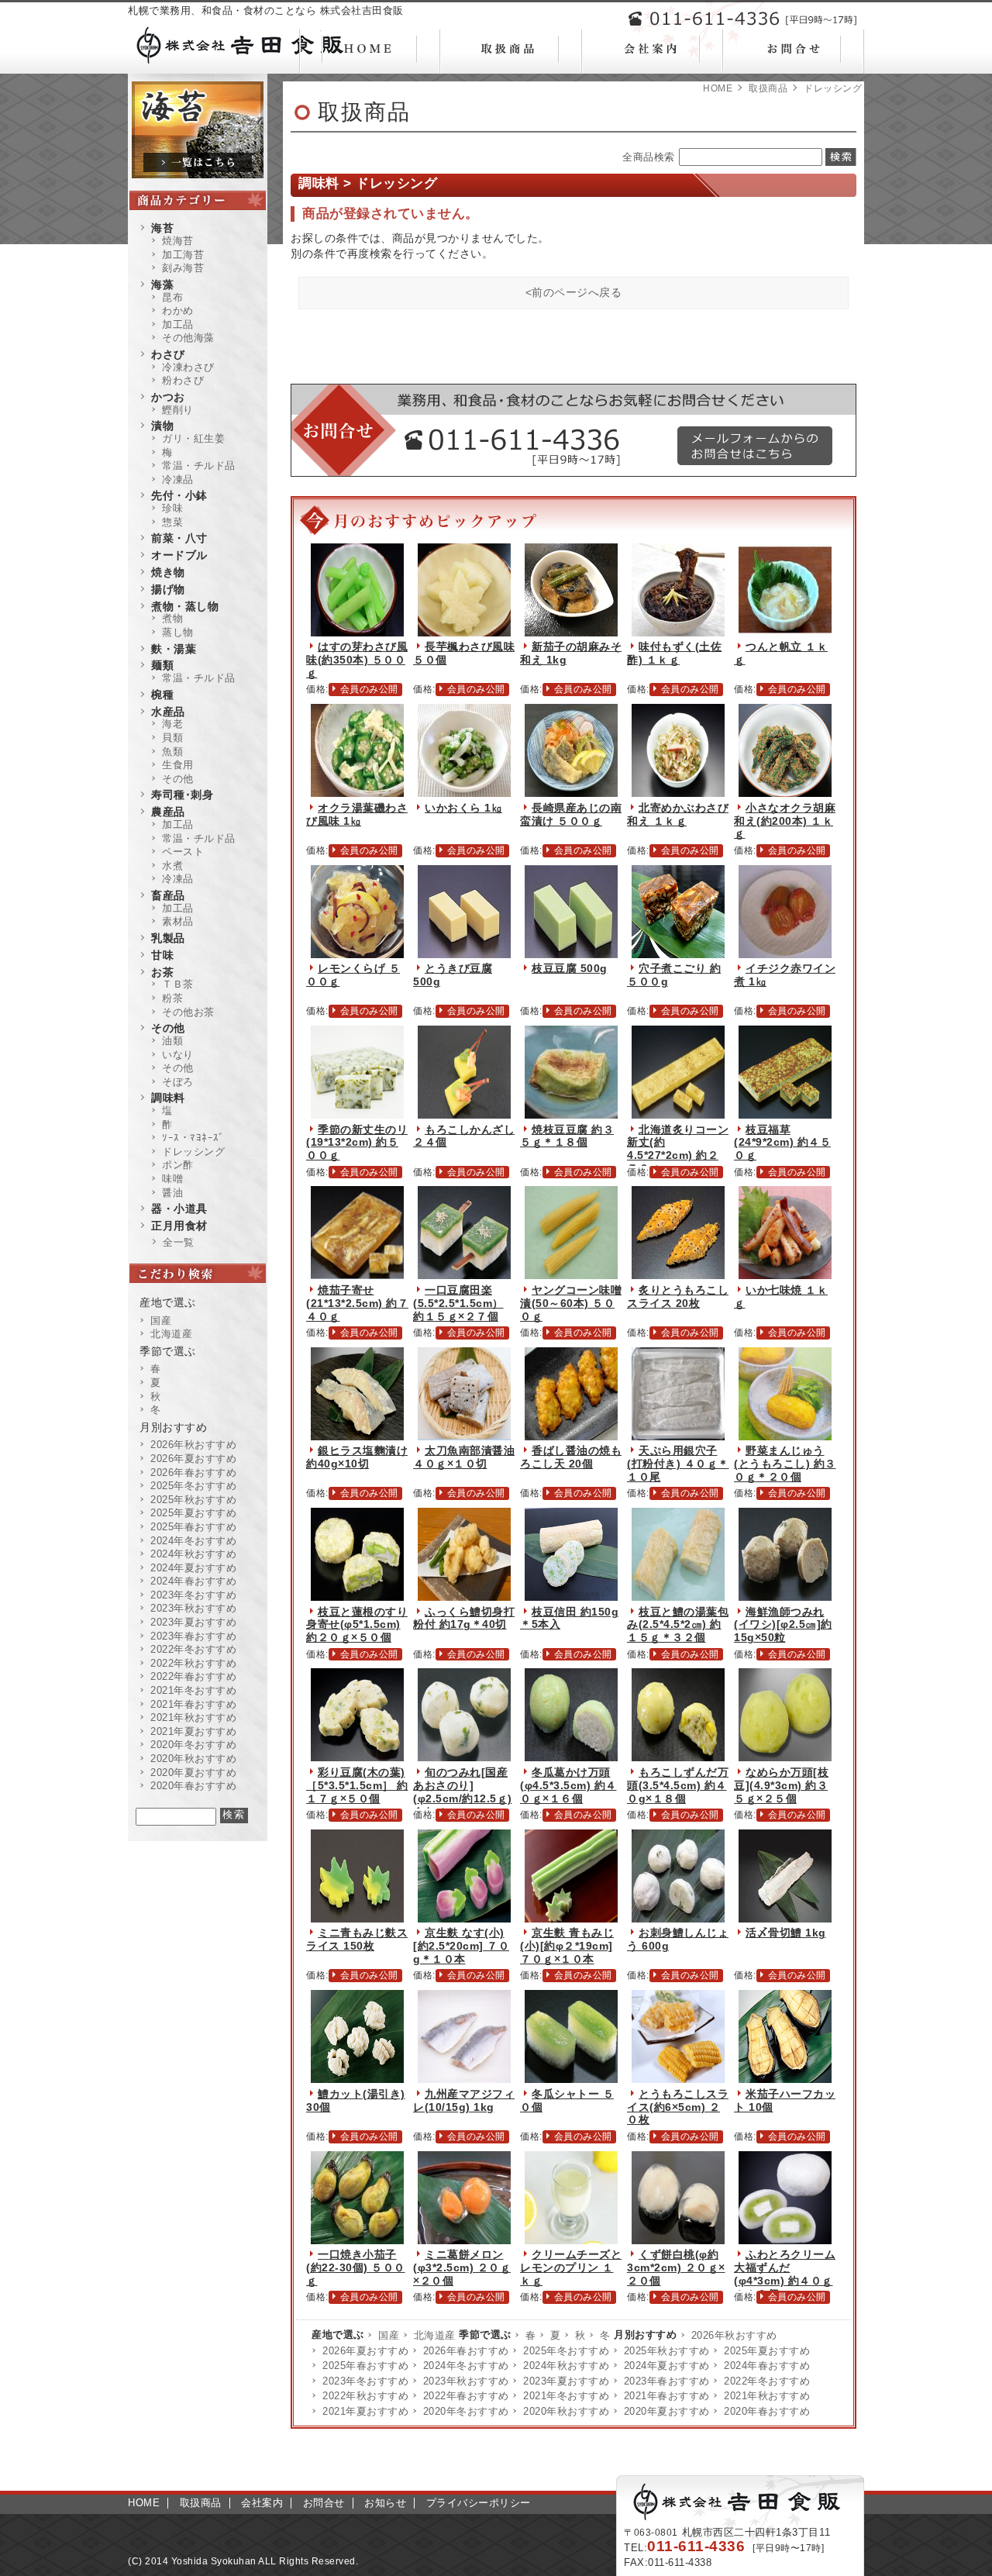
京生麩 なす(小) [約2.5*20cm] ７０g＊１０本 (461, 1946)
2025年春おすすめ (365, 2366)
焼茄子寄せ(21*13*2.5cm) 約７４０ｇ (357, 1303)
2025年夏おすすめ (767, 2351)
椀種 (162, 695)
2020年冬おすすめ (466, 2411)
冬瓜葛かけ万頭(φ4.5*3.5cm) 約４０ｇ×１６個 (568, 1785)
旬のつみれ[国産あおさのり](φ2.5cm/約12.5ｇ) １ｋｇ (463, 1791)
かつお (168, 397)
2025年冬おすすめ (566, 2351)
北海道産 (435, 2335)
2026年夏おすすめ (365, 2351)
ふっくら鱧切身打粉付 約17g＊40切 (464, 1618)
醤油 (172, 1193)
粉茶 (172, 998)
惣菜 (172, 522)
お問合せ (324, 2503)
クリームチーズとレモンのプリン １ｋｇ (571, 2267)
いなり (178, 1055)
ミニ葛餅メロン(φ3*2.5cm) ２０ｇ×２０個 (462, 2267)
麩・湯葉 (174, 649)
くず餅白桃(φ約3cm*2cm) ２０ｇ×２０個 (676, 2267)
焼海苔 (178, 241)
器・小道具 (179, 1209)
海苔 (162, 228)
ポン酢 (178, 1165)
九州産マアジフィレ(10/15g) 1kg (464, 2100)
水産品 (168, 712)
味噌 (172, 1179)
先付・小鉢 (179, 495)
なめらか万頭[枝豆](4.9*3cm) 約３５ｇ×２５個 (781, 1785)
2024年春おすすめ (767, 2366)
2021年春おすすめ (667, 2396)
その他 (178, 779)
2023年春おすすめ (667, 2381)
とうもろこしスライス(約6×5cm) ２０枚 (678, 2107)
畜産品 (168, 895)
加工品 (178, 324)
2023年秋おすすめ (466, 2381)
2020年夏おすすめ (667, 2411)
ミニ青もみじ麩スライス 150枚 (357, 1939)
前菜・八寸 (179, 538)
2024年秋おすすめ (566, 2366)
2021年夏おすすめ (365, 2411)
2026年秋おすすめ (734, 2335)
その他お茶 (188, 1012)
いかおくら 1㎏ (463, 808)
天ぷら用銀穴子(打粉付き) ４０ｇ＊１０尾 (678, 1464)
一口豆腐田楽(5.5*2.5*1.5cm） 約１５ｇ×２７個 (458, 1303)
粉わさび (183, 380)
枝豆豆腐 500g (570, 968)
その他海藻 (188, 338)
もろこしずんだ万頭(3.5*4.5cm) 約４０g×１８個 (678, 1785)
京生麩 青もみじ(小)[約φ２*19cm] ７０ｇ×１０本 (567, 1946)
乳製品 (168, 938)
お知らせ (385, 2503)
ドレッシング (193, 1152)
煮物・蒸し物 (185, 606)
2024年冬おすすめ (466, 2366)
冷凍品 (178, 479)
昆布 (172, 297)
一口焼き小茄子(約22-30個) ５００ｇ (356, 2267)
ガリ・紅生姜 (193, 438)
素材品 (178, 921)
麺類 (162, 665)
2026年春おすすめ (466, 2351)
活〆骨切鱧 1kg (786, 1933)
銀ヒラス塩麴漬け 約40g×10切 (357, 1457)
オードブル (179, 555)
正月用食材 (179, 1226)
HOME (718, 88)
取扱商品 (768, 88)
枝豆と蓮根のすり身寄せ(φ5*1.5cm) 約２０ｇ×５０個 (357, 1625)
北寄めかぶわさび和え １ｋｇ (678, 814)
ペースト (183, 852)
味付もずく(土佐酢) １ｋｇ (674, 653)
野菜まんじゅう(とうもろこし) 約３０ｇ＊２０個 (785, 1464)
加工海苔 (183, 255)
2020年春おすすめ (767, 2411)
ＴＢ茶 (178, 984)
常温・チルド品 (199, 466)
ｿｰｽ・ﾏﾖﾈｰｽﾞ (193, 1138)
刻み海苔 (183, 268)
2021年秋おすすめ (767, 2396)
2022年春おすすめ (466, 2396)
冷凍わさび (188, 367)
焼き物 (168, 572)
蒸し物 (178, 632)
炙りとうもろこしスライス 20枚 (678, 1297)
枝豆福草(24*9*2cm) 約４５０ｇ (782, 1143)
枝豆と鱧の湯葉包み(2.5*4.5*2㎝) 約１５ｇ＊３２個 (678, 1625)
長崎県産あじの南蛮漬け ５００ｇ (571, 814)
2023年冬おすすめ (365, 2381)
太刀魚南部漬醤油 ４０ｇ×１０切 (464, 1457)
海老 (172, 724)
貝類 (172, 738)
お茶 (162, 972)
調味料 (168, 1098)
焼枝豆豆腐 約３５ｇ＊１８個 (567, 1136)
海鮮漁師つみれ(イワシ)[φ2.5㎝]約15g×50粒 (783, 1625)
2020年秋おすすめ (566, 2411)
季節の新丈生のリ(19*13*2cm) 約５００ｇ (357, 1143)
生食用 (178, 765)
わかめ (178, 310)
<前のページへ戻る (574, 292)
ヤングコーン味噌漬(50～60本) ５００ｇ (571, 1303)
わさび (168, 354)
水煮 (172, 866)
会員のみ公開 (369, 689)
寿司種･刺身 (182, 795)
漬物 (162, 426)
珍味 (172, 508)
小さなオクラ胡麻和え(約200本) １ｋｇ (785, 821)
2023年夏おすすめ (566, 2381)
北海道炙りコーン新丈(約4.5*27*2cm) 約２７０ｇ (678, 1149)
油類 (172, 1041)
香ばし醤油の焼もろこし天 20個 (571, 1457)
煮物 (172, 618)
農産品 (168, 812)
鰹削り (178, 410)
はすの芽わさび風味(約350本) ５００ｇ (357, 660)
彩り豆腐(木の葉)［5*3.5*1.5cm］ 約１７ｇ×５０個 (357, 1785)
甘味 (162, 955)
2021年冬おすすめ (566, 2396)
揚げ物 (168, 589)
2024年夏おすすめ (667, 2366)
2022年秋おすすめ (365, 2396)
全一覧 (179, 1242)
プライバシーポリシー (479, 2503)
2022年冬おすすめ (767, 2381)
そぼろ (178, 1082)
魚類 (172, 752)
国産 (389, 2335)
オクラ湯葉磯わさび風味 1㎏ (357, 814)
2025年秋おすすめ (667, 2351)
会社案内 (262, 2503)
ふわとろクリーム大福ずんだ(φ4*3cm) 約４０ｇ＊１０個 (785, 2274)
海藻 (162, 284)
